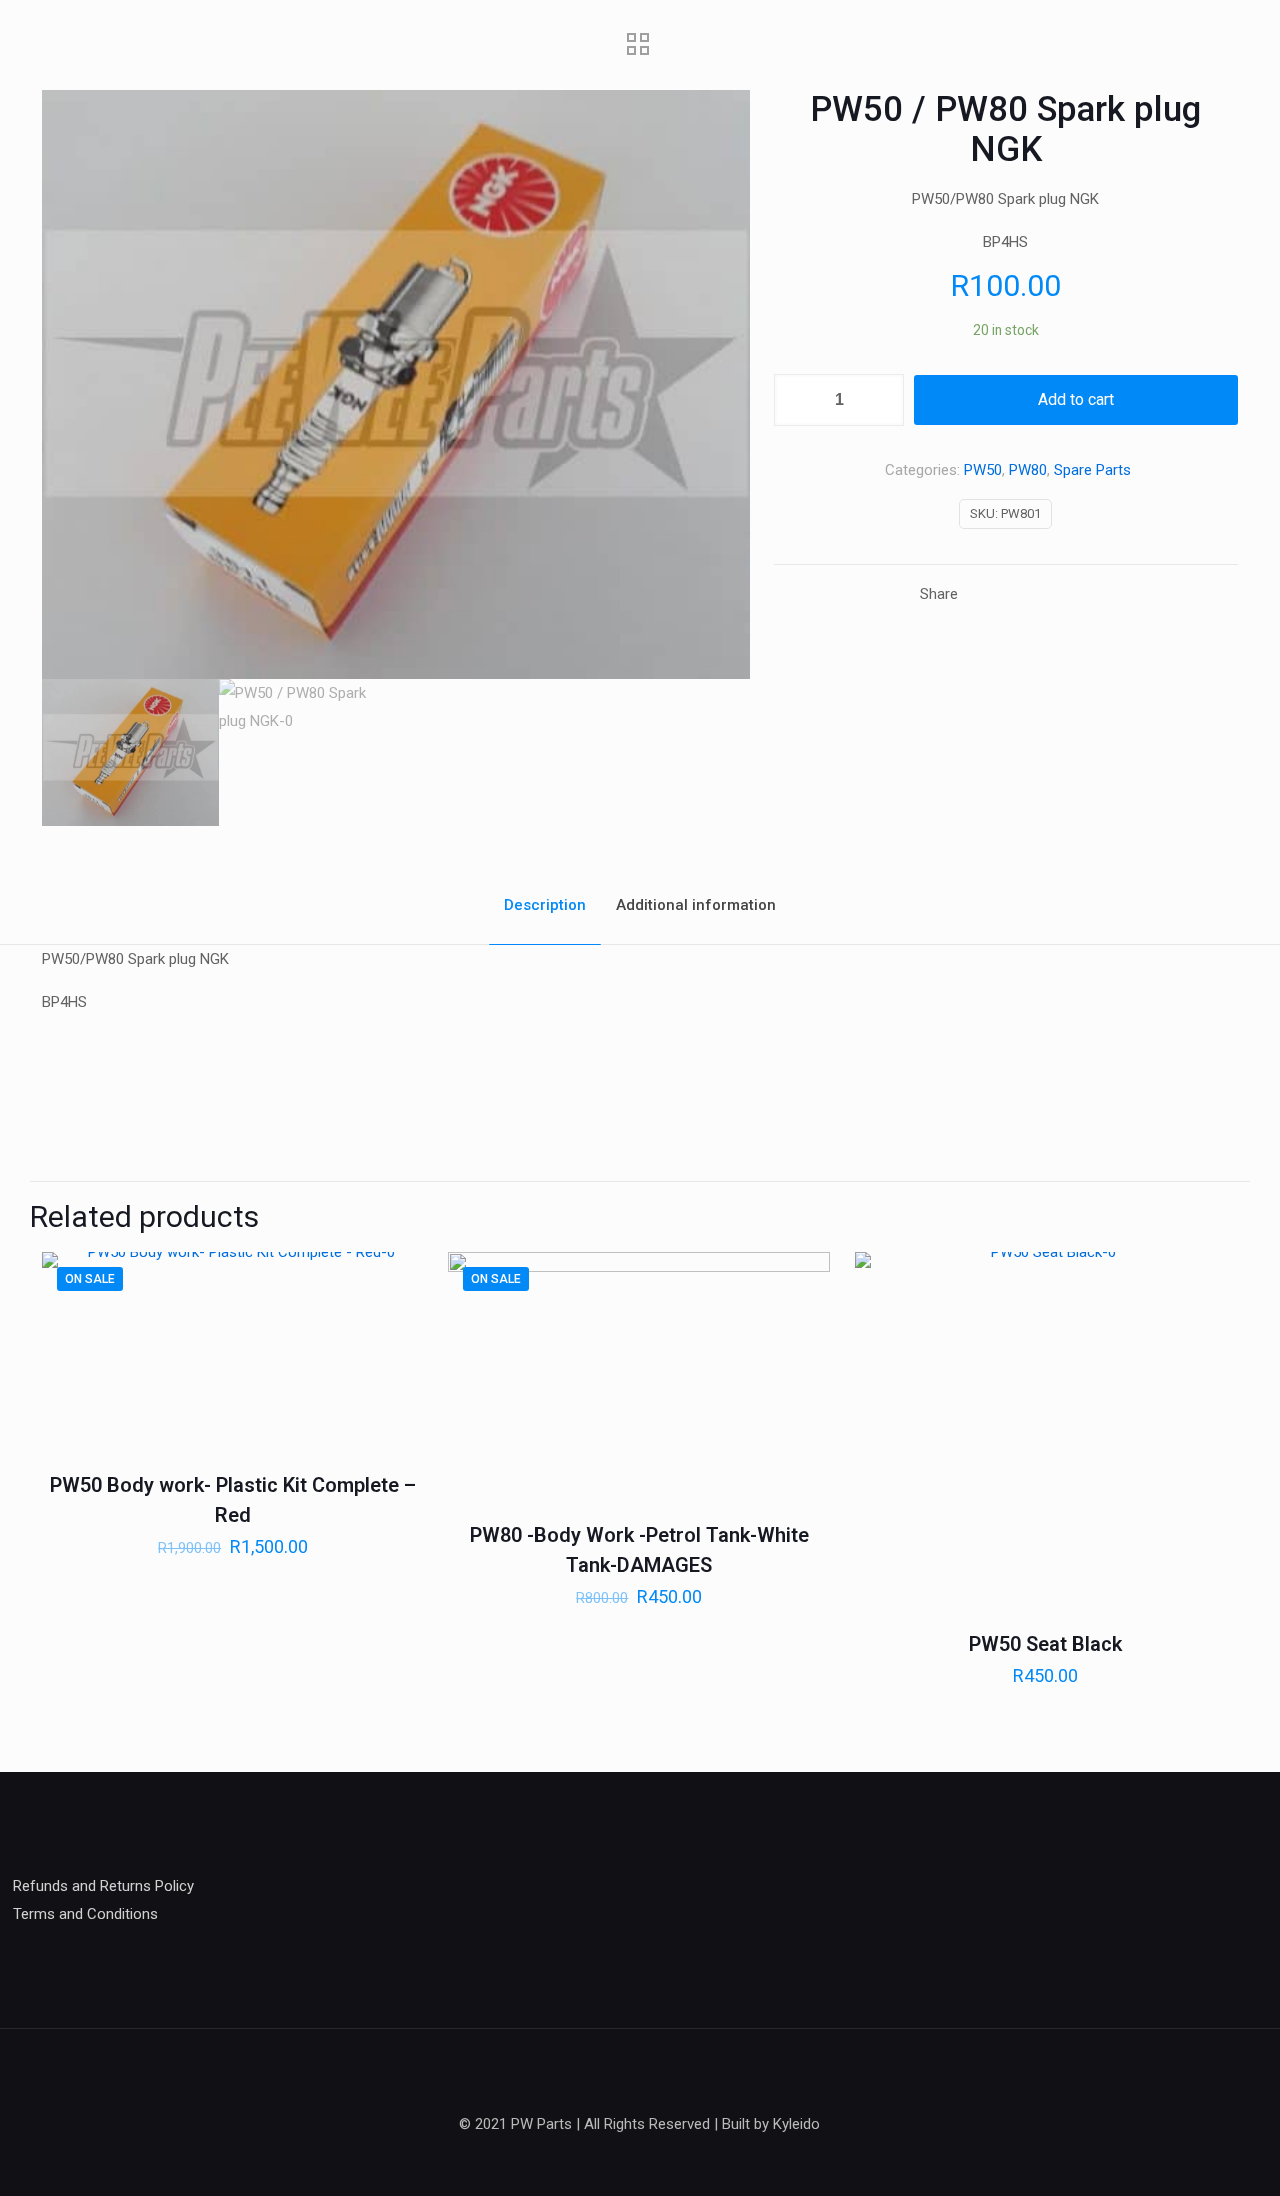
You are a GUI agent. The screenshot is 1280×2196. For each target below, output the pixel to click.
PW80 (1028, 470)
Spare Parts (1092, 470)
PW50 (983, 470)
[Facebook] (639, 2162)
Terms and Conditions (85, 1914)
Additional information (696, 905)
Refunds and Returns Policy (103, 1886)
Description (545, 905)
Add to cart (1076, 399)
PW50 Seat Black (1045, 1644)
